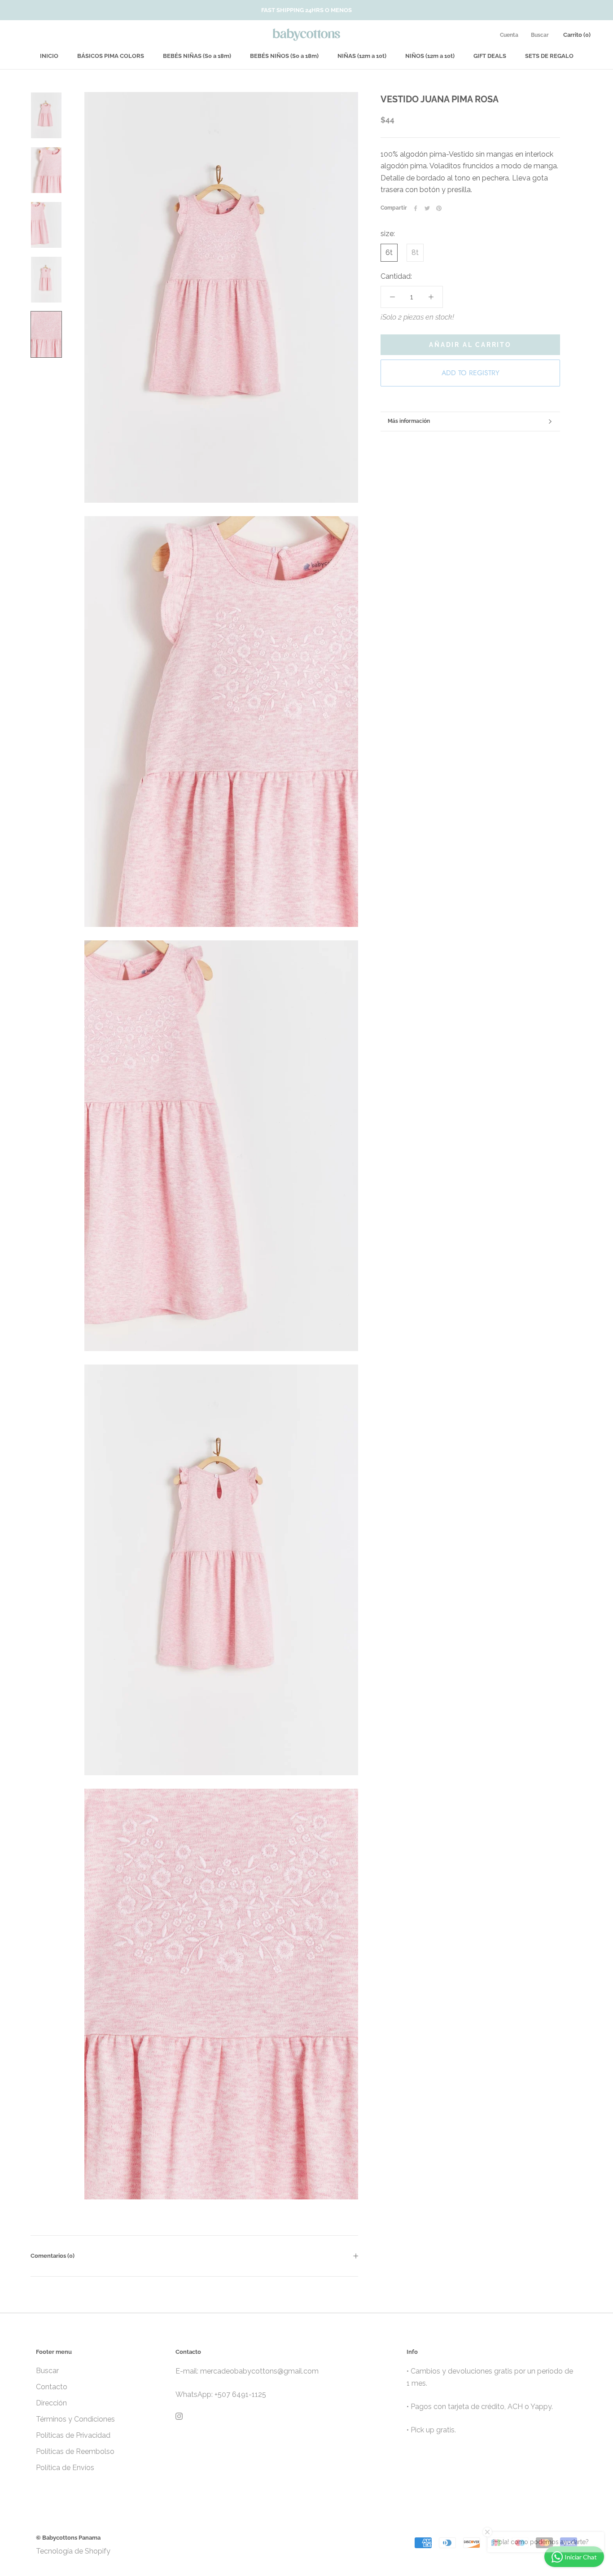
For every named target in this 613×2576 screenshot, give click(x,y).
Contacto (52, 2387)
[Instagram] (179, 2416)
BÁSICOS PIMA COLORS (111, 56)
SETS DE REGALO (549, 56)
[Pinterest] (439, 208)
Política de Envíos (65, 2468)
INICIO (49, 56)
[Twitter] (427, 208)
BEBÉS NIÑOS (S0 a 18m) (284, 56)
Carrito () (577, 35)
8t (415, 252)
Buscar (540, 35)
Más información (409, 421)
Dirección (51, 2403)
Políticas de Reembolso (75, 2451)
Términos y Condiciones (75, 2419)
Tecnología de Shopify (73, 2551)
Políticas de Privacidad (73, 2435)
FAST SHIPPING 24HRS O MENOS (306, 10)
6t (389, 252)
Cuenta (509, 35)
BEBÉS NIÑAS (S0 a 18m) (197, 56)
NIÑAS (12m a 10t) (362, 56)
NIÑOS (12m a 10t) (430, 56)
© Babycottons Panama (68, 2538)
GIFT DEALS (490, 56)
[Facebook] (416, 208)
